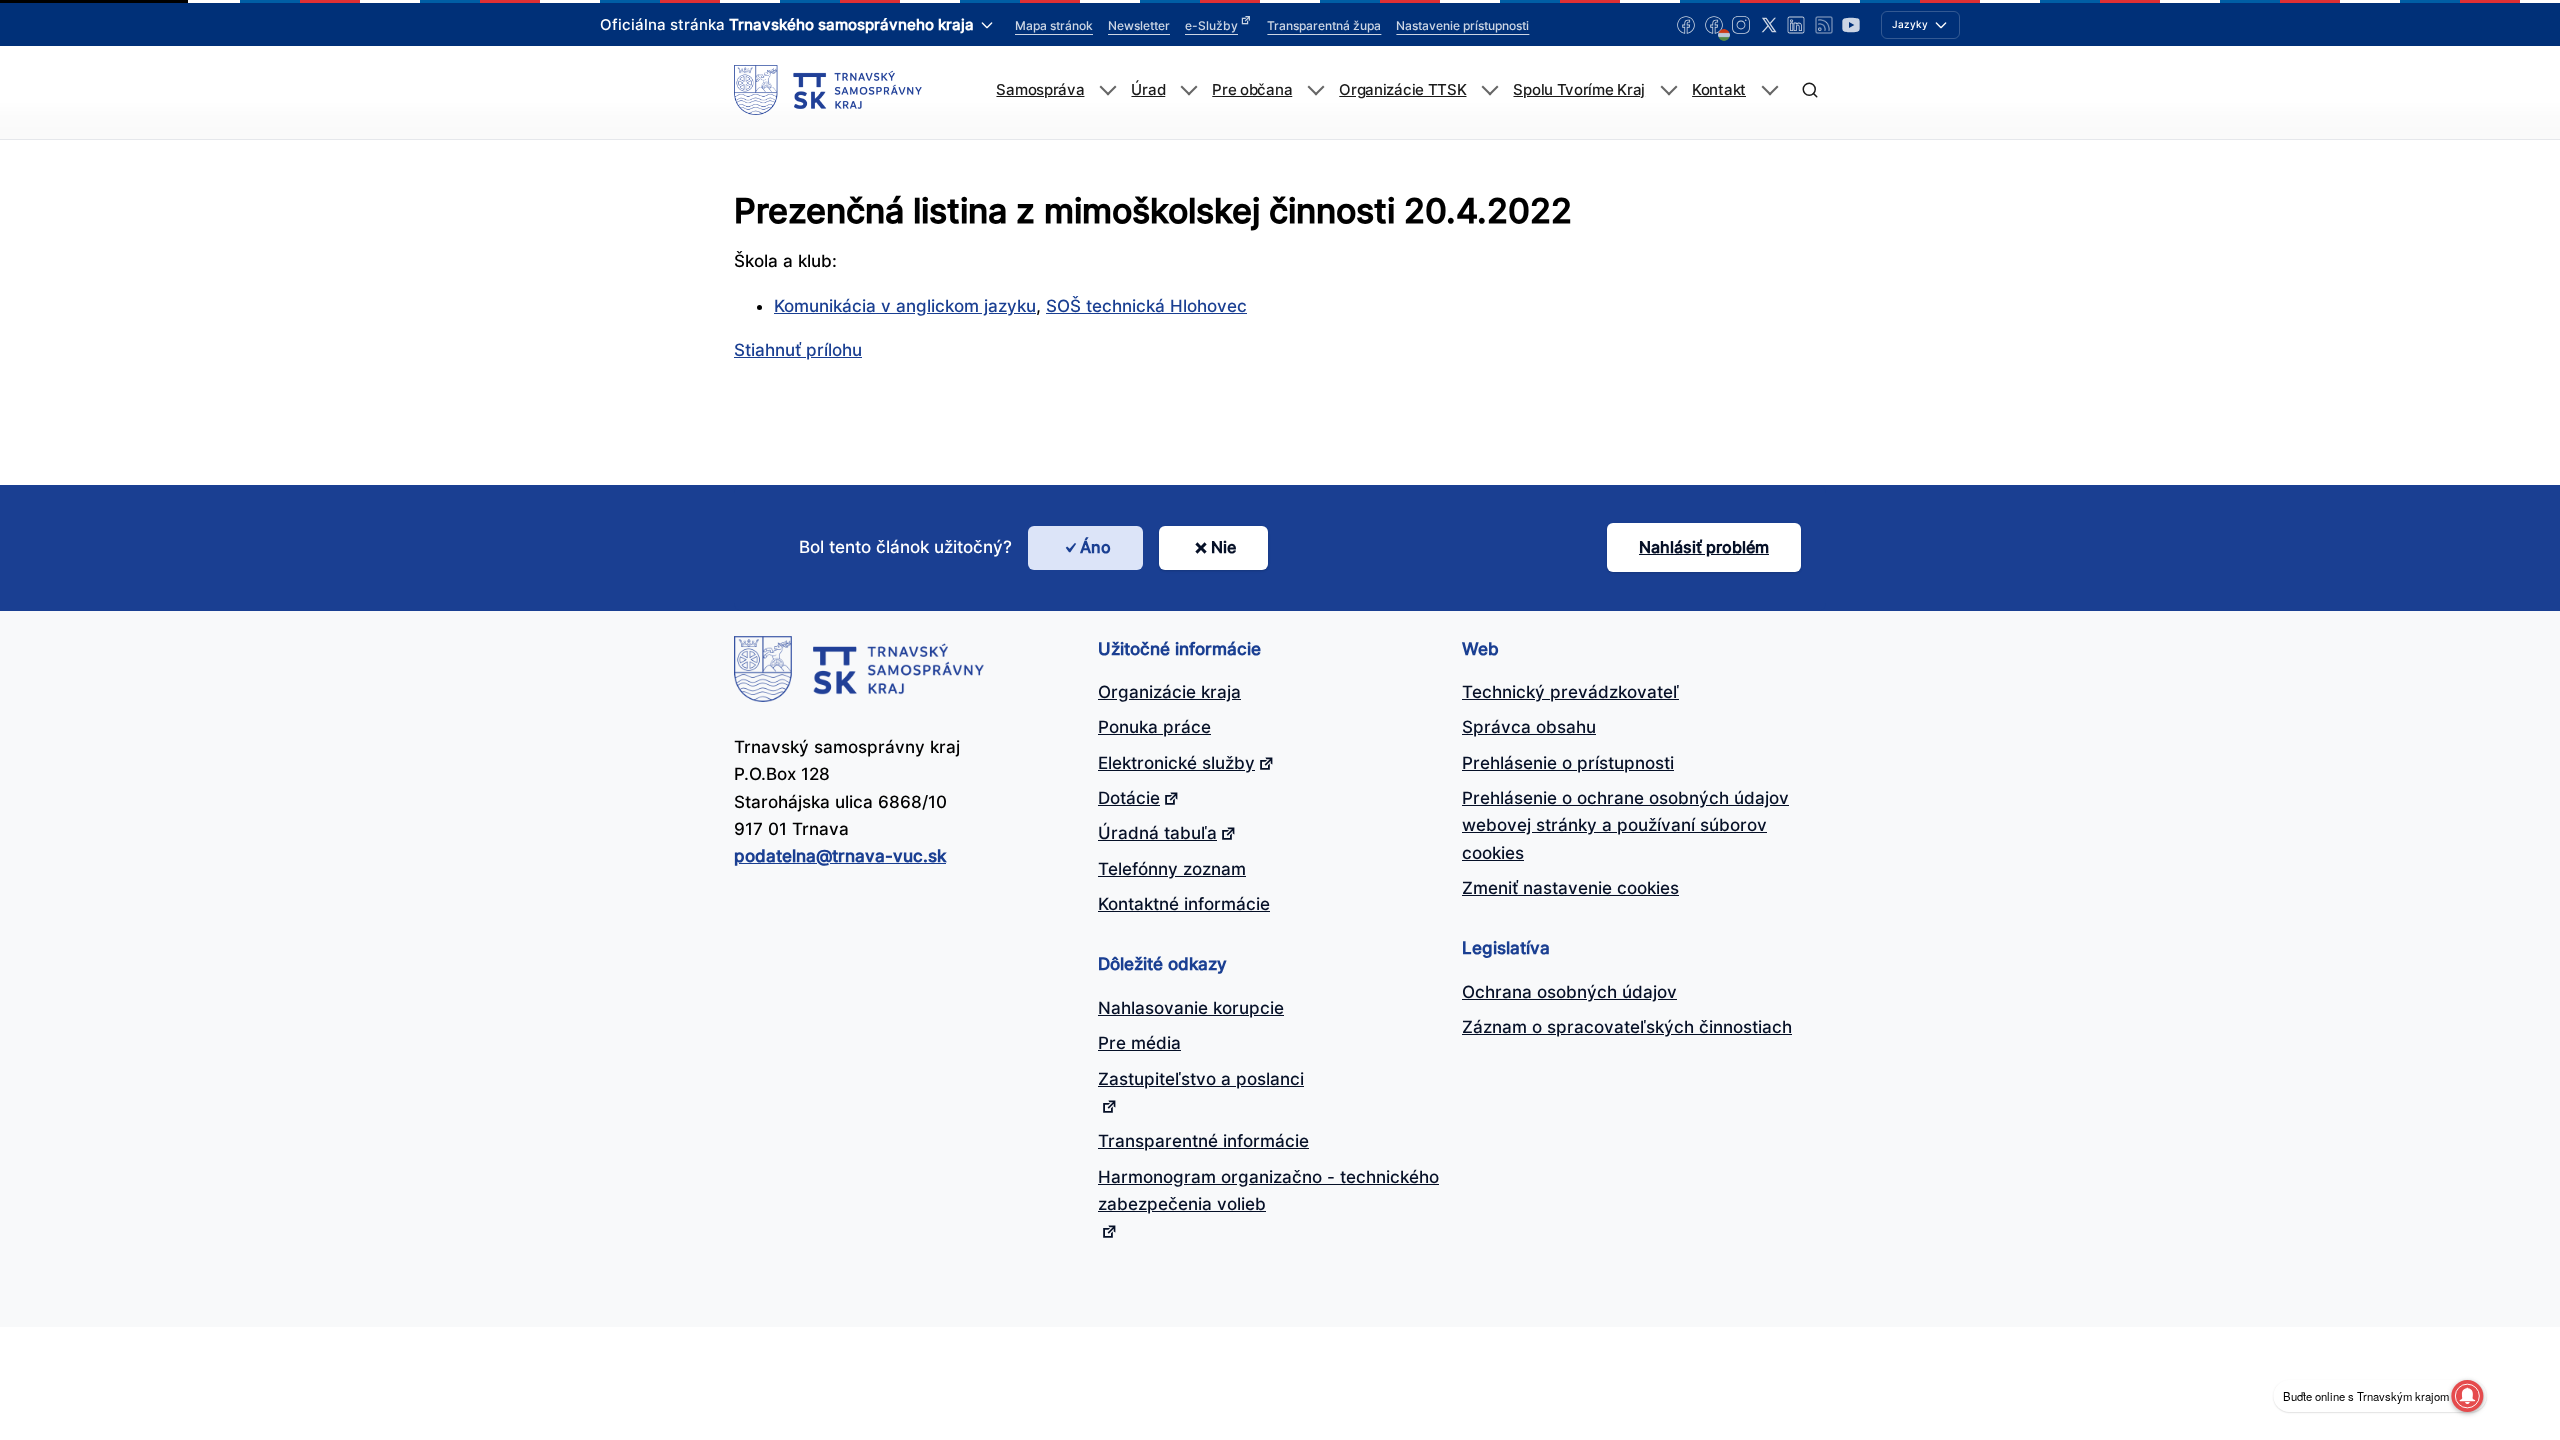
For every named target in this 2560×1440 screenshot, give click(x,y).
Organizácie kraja (1169, 692)
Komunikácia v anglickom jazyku (905, 306)
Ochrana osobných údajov (1569, 992)
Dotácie (1129, 798)
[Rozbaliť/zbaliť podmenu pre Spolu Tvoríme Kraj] (1668, 90)
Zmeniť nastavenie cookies (1570, 888)
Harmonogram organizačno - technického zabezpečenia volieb (1268, 1190)
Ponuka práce (1154, 727)
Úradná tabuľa (1157, 833)
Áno (1095, 547)
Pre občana (1252, 90)
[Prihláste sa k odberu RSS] (1824, 25)
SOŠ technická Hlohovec (1146, 306)
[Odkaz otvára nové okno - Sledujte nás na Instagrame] (1741, 25)
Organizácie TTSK (1402, 90)
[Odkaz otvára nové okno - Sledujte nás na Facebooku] (1686, 25)
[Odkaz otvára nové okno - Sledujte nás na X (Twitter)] (1769, 25)
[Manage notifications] (2467, 1396)
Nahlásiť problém (1704, 547)
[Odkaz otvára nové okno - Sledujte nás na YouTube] (1851, 25)
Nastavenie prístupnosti (1462, 25)
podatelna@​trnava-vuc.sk (840, 856)
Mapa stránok (1054, 25)
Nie (1223, 547)
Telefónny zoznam (1172, 869)
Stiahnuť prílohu (798, 350)
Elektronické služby (1176, 763)
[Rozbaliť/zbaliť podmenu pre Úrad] (1188, 90)
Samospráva (1040, 90)
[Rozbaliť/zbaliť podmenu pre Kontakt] (1769, 90)
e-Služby (1211, 25)
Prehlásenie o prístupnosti (1568, 763)
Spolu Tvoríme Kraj (1579, 90)
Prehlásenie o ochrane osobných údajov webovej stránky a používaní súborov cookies (1625, 825)
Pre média (1139, 1043)
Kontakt (1719, 90)
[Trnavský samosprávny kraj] (828, 90)
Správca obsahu (1529, 727)
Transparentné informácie (1203, 1141)
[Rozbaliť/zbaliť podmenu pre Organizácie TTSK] (1489, 90)
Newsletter (1139, 25)
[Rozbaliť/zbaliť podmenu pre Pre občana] (1315, 90)
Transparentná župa (1324, 25)
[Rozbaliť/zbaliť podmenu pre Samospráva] (1107, 90)
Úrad (1148, 90)
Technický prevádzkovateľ (1570, 692)
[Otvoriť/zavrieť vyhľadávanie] (1809, 90)
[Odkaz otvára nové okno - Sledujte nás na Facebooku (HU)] (1714, 25)
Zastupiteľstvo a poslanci (1201, 1079)
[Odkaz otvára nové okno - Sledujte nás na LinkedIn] (1796, 25)
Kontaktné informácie (1184, 904)
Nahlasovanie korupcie (1191, 1008)
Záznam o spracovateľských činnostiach (1627, 1027)
